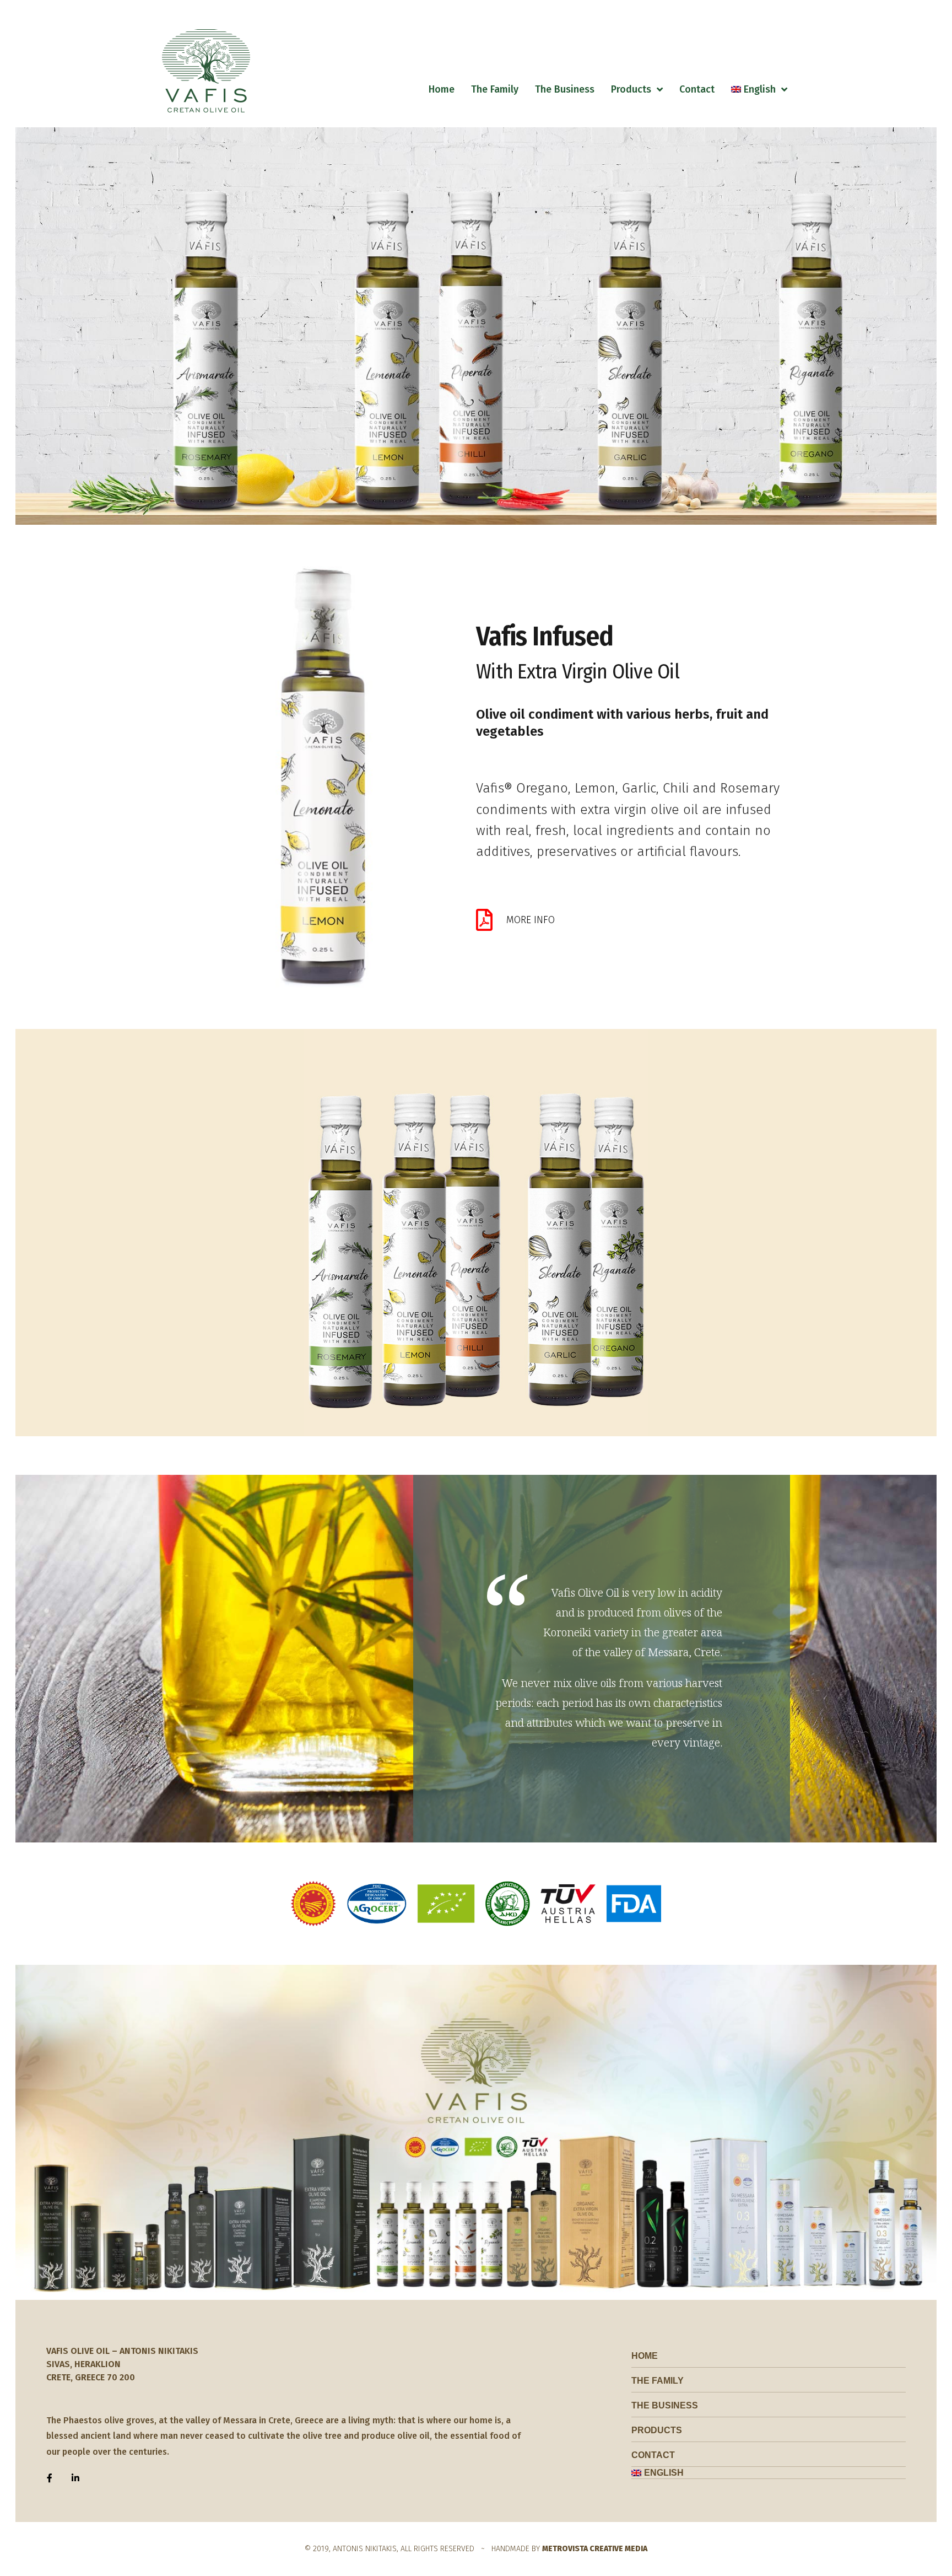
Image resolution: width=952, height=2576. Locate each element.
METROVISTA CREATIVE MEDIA (595, 2549)
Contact (697, 89)
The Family (495, 89)
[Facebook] (50, 2478)
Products (631, 89)
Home (442, 89)
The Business (565, 89)
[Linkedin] (75, 2478)
